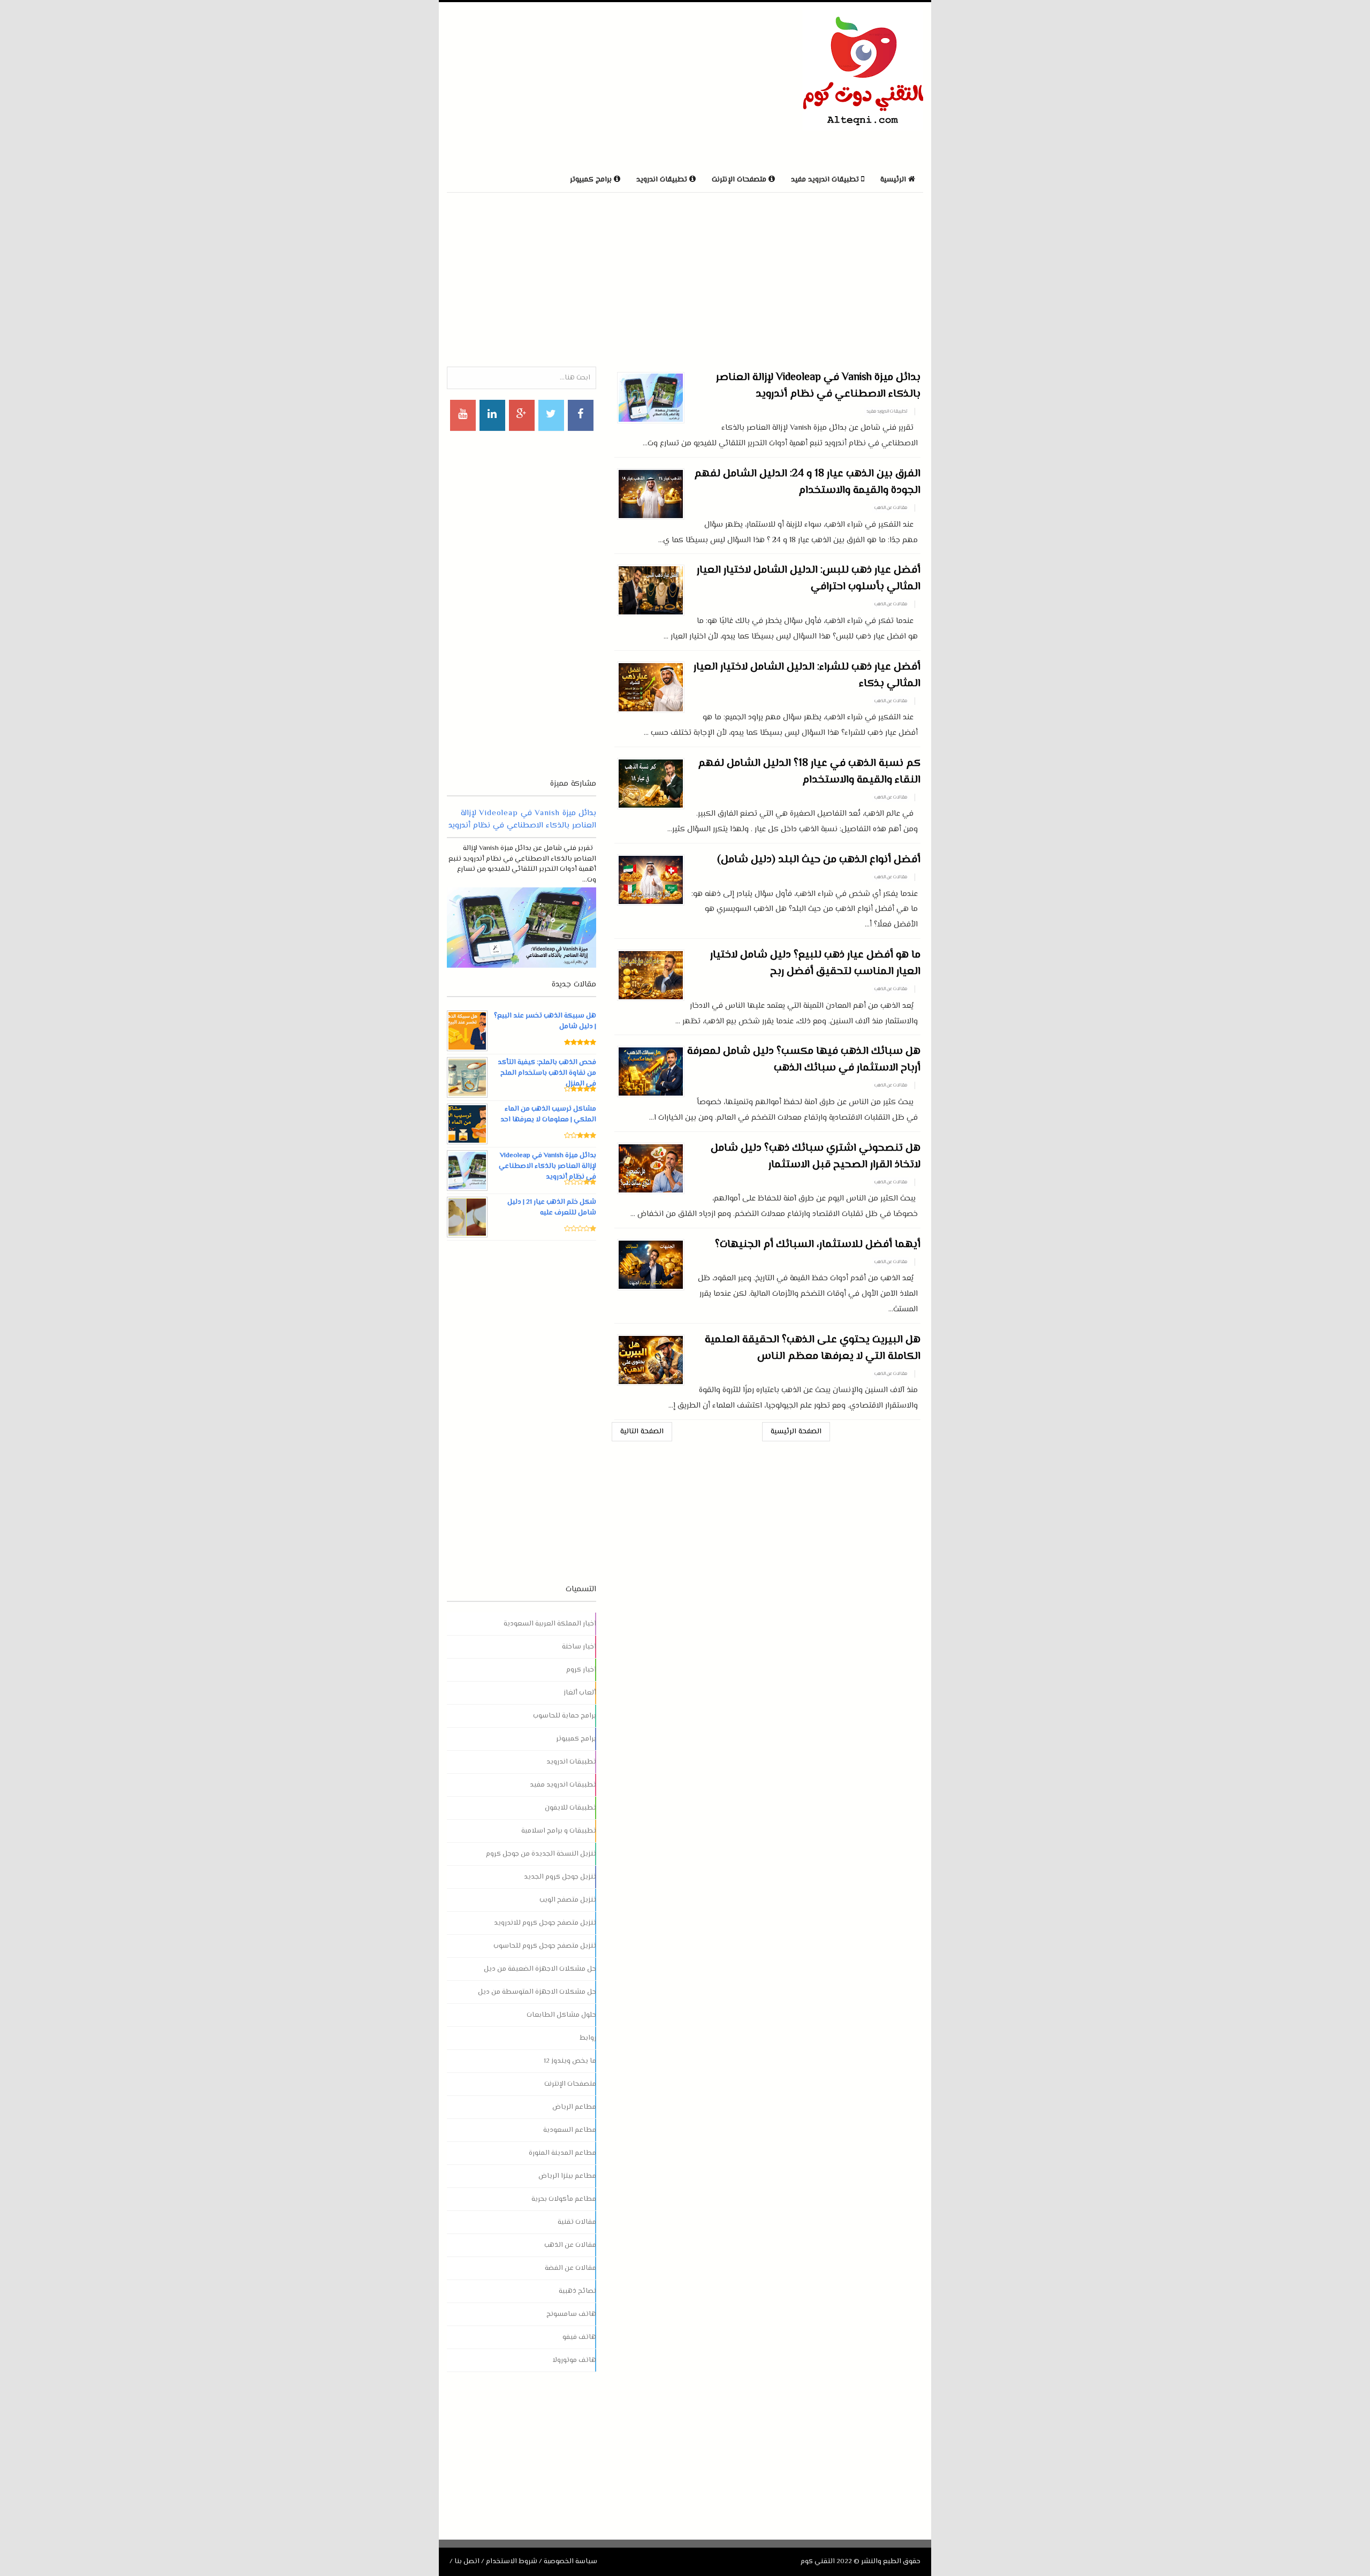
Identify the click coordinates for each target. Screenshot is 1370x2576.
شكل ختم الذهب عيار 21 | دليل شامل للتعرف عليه (552, 1207)
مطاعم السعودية (570, 2130)
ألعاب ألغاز (580, 1693)
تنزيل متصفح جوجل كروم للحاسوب (545, 1946)
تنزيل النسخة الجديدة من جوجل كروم (541, 1854)
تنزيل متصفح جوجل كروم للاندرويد (545, 1923)
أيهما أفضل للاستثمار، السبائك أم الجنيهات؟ (818, 1245)
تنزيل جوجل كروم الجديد (560, 1877)
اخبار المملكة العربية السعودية (550, 1624)
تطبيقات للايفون (570, 1808)
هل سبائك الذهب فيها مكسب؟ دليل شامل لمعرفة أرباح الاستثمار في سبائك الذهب (804, 1060)
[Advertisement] (572, 85)
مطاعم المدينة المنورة (562, 2153)
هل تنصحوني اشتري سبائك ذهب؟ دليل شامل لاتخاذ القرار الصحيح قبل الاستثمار (816, 1157)
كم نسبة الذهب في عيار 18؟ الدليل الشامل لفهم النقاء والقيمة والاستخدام (809, 772)
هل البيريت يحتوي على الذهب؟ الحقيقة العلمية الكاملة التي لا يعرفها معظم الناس (813, 1348)
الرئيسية (894, 180)
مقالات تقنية (577, 2222)
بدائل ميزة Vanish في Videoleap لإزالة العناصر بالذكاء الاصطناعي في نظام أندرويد (818, 386)
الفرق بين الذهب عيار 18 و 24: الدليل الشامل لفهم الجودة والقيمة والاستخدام (807, 482)
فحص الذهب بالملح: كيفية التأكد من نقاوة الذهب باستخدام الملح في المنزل (547, 1073)
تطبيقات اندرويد (571, 1762)
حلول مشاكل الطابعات (561, 2015)
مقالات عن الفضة (570, 2268)
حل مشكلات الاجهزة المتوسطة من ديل (537, 1992)
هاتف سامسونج (571, 2314)
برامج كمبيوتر (576, 1739)
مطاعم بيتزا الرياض (567, 2176)
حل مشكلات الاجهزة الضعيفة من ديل (540, 1969)
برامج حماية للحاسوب (565, 1716)
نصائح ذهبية (577, 2291)
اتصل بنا (467, 2562)
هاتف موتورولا (574, 2360)
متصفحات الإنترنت (570, 2084)
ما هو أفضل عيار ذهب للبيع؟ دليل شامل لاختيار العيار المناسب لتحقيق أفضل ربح (815, 963)
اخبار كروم (581, 1670)
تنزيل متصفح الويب (568, 1900)
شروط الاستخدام (512, 2562)
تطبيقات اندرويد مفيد (887, 412)
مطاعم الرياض (574, 2107)
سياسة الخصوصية (570, 2562)
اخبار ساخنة (579, 1647)
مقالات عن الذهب (891, 508)
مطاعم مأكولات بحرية (564, 2199)
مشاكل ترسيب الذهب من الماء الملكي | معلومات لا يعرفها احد (548, 1114)
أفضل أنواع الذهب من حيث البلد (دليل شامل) (819, 860)
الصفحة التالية (642, 1432)
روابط (588, 2038)
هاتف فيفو (579, 2337)
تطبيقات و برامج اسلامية (559, 1831)
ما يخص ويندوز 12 (570, 2061)
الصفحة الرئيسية (796, 1432)
